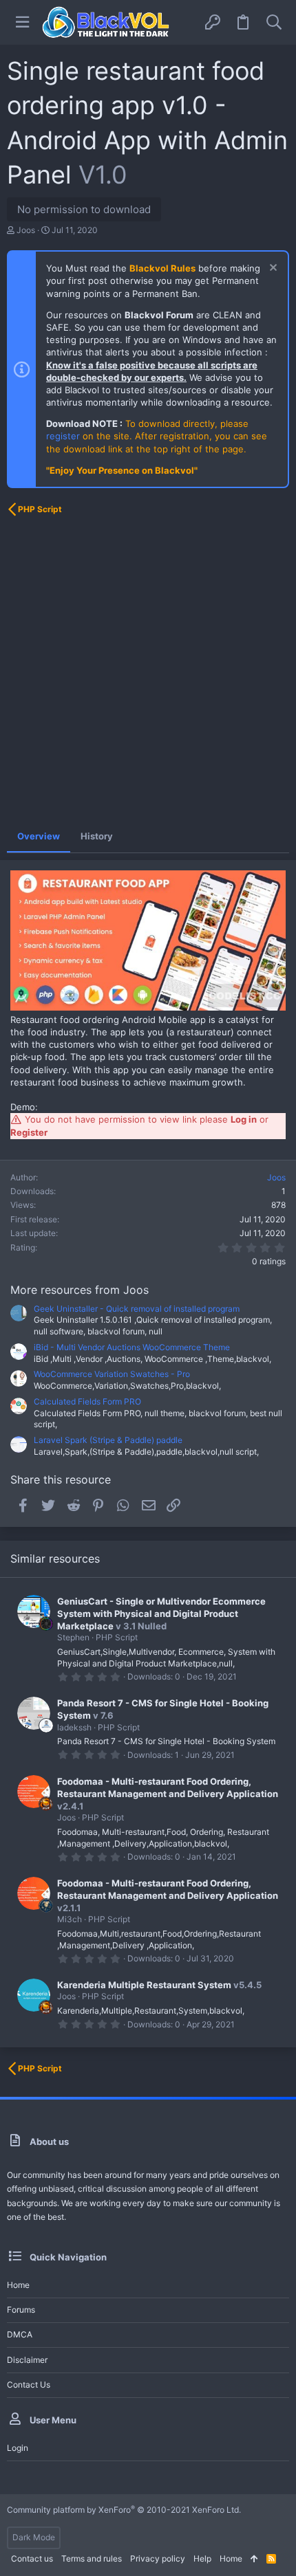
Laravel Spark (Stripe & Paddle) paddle (108, 1440)
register (63, 436)
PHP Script (117, 1637)
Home (18, 2285)
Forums (21, 2310)
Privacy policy (158, 2558)
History (97, 836)
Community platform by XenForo (124, 2510)
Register (29, 1132)
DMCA (20, 2334)
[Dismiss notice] (272, 269)
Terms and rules (92, 2558)
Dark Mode (34, 2537)
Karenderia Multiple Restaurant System (144, 1985)
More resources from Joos (80, 1290)
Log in (244, 1119)
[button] (22, 22)
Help (202, 2558)
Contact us (29, 2385)
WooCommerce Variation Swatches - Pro (112, 1374)
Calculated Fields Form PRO (87, 1401)
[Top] (254, 2559)
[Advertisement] (148, 672)
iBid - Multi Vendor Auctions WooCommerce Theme (132, 1347)
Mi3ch (70, 1919)
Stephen (73, 1637)
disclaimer (27, 2360)
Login (18, 2448)
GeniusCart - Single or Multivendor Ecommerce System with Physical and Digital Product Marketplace (161, 1614)
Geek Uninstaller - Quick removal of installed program (137, 1309)
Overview (39, 836)
